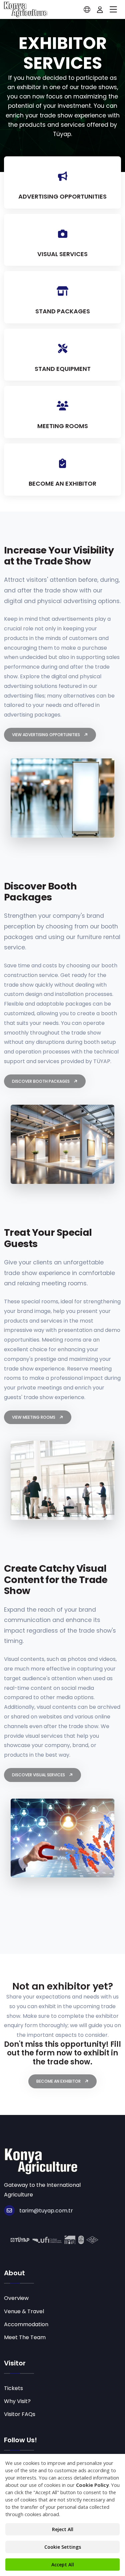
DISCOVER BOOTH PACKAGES (41, 1081)
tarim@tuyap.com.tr (46, 2211)
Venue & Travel (24, 2311)
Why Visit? (17, 2401)
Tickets (13, 2388)
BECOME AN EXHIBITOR (59, 2081)
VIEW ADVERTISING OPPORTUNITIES (46, 735)
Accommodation (26, 2324)
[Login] (100, 10)
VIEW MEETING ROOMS (34, 1417)
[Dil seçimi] (87, 10)
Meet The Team (25, 2337)
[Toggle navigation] (113, 10)
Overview (16, 2298)
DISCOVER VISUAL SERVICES (39, 1775)
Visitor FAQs (20, 2414)
